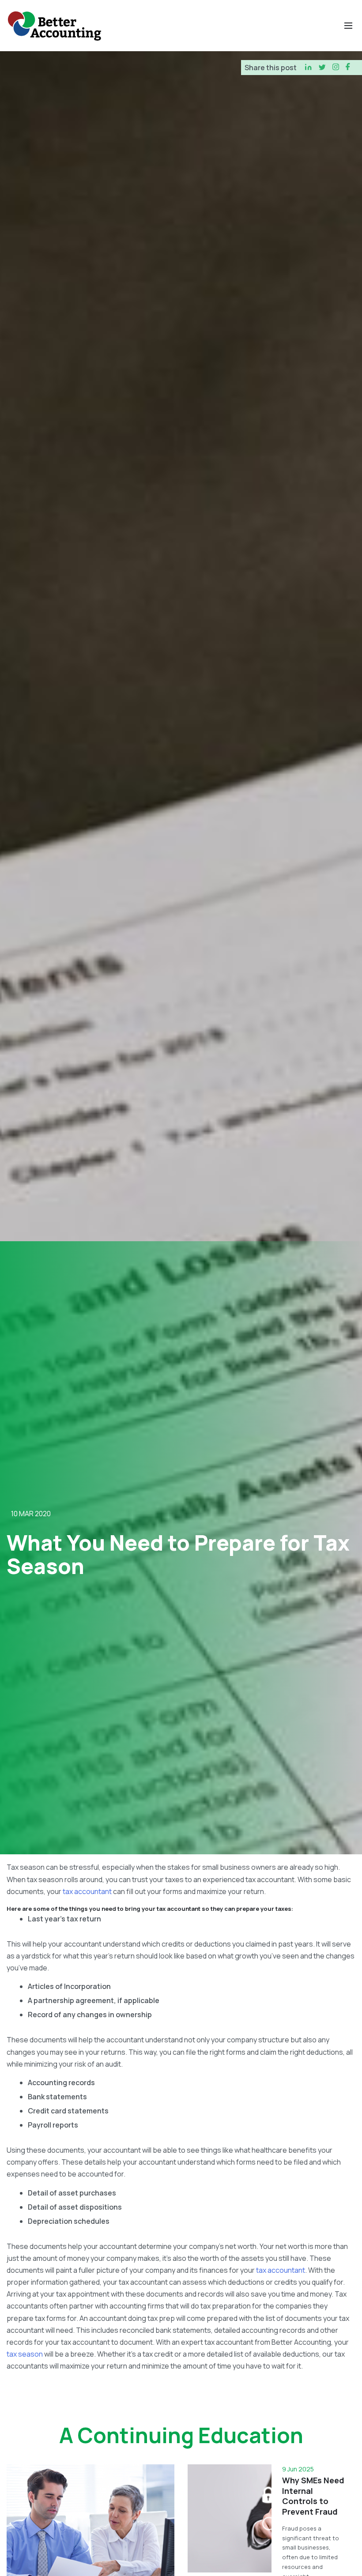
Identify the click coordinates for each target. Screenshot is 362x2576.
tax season (25, 2354)
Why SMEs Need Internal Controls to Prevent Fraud (313, 2496)
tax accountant (87, 1891)
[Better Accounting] (54, 26)
